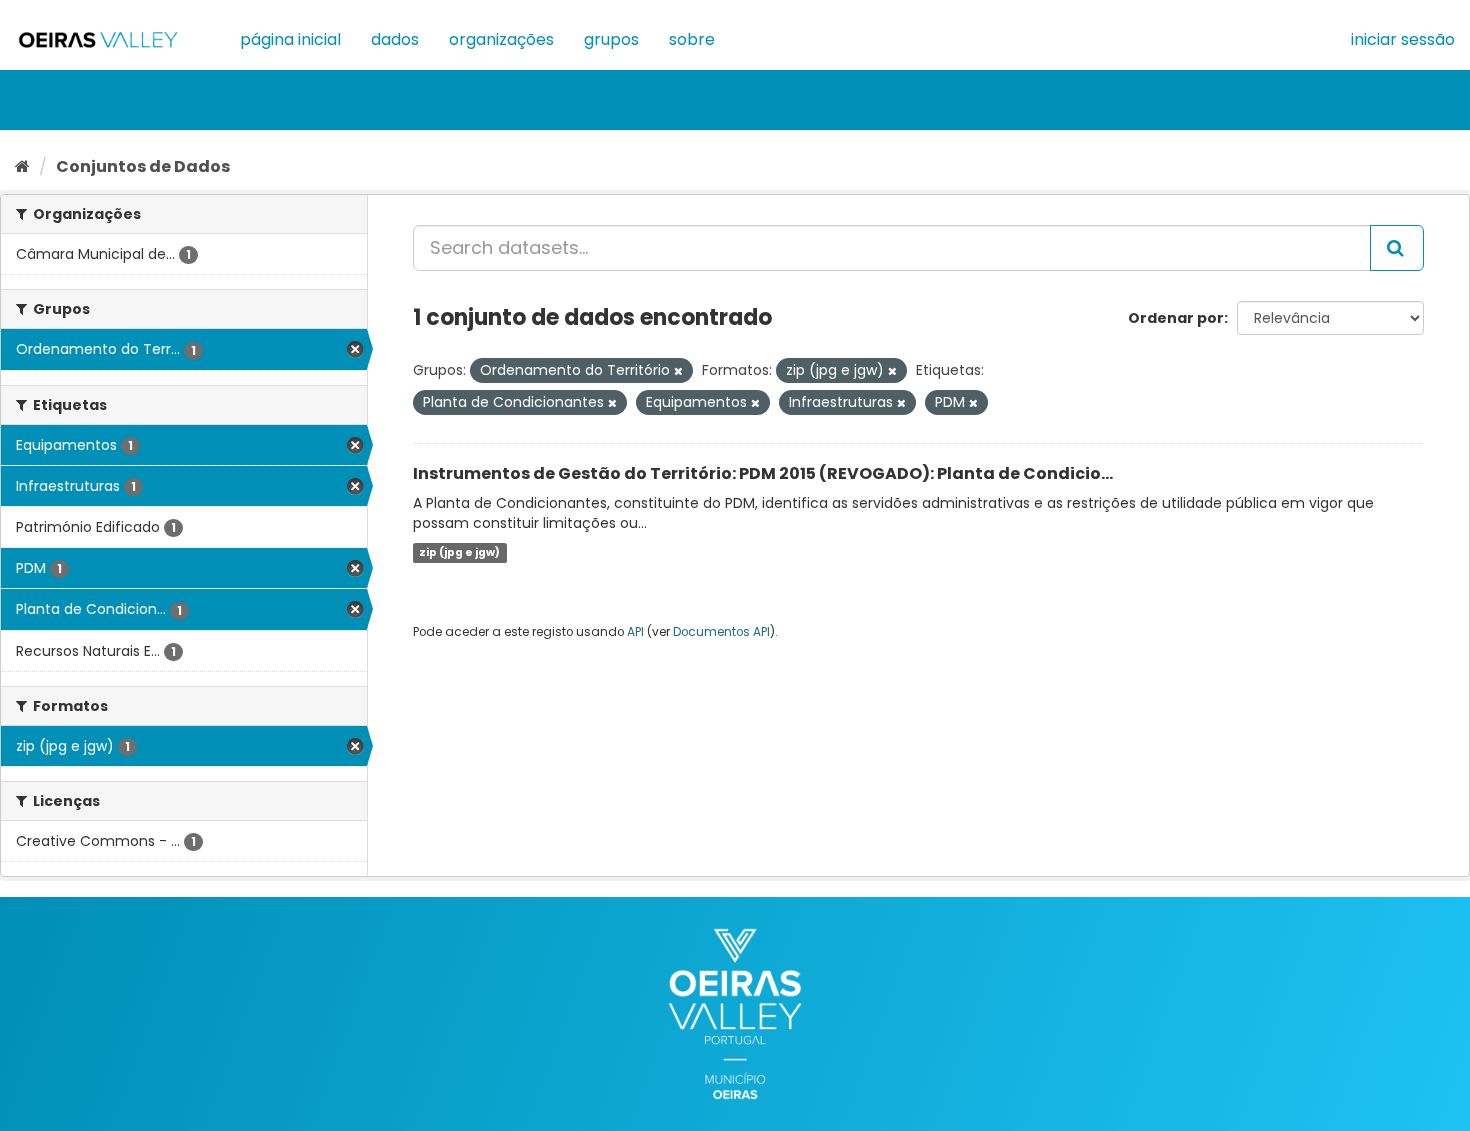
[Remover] (678, 371)
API (635, 632)
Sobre (692, 39)
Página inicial (290, 39)
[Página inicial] (22, 166)
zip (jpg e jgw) (459, 552)
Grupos (611, 39)
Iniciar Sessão (1403, 39)
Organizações (501, 39)
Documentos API (721, 632)
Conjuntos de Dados (143, 166)
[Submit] (1397, 248)
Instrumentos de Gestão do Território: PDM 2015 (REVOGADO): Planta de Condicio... (763, 473)
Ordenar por (1176, 318)
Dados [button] (395, 39)
